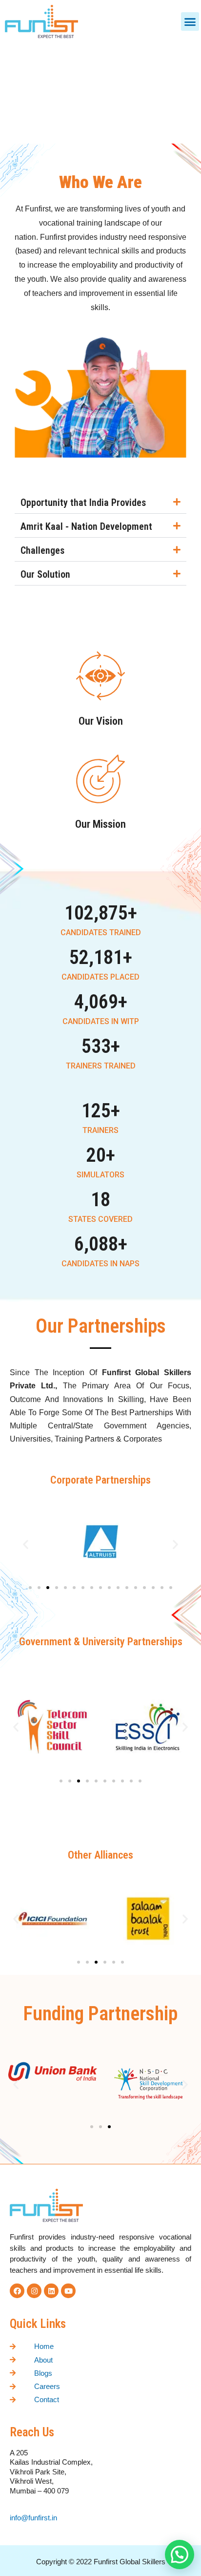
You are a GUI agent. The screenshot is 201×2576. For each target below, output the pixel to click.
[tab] (100, 503)
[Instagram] (34, 2291)
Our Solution (45, 574)
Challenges (42, 550)
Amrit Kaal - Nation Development (86, 526)
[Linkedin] (51, 2291)
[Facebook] (17, 2291)
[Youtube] (68, 2291)
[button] (190, 21)
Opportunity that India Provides (83, 503)
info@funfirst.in (34, 2518)
